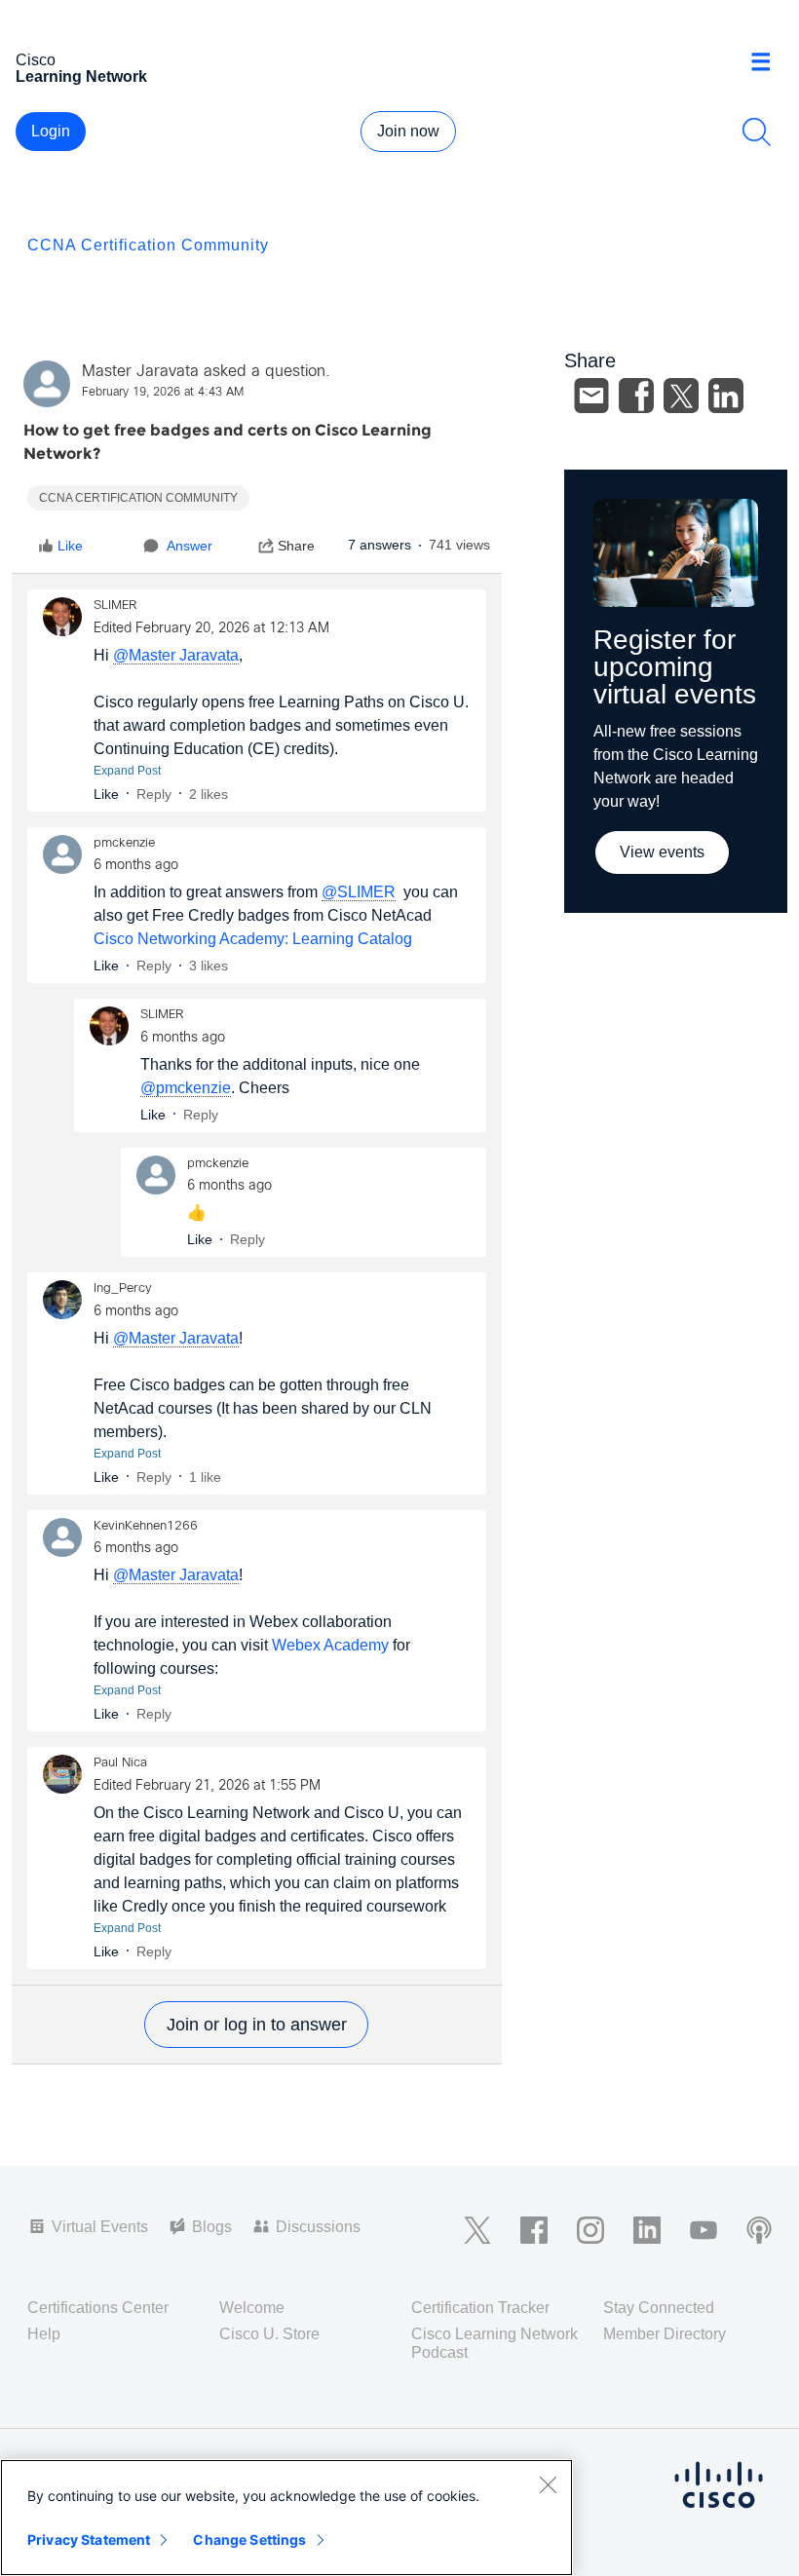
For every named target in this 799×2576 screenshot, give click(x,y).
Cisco (81, 68)
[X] (681, 396)
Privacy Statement (89, 2539)
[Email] (591, 396)
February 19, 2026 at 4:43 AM (163, 393)
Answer (190, 546)
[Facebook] (636, 396)
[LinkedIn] (726, 396)
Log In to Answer (256, 2025)
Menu (768, 62)
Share (296, 546)
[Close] (548, 2484)
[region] (286, 2518)
